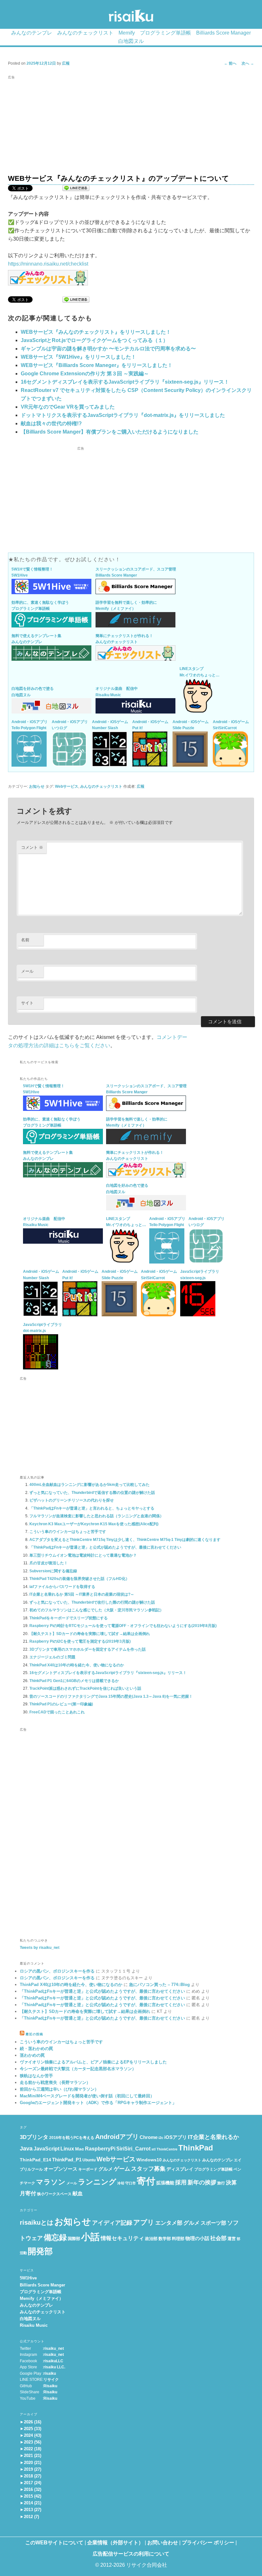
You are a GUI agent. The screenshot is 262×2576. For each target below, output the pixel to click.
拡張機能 (165, 2183)
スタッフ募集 (148, 2169)
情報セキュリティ (122, 2238)
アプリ (144, 2222)
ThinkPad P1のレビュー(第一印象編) (61, 1704)
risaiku (50, 2373)
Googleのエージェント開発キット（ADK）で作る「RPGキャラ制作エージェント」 (98, 2103)
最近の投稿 (34, 2034)
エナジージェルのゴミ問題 (52, 1657)
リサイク (51, 2380)
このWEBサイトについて (54, 2543)
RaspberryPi (100, 2149)
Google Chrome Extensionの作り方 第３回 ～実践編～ (85, 374)
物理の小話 (197, 2238)
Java (26, 2149)
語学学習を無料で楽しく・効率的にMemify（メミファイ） (126, 606)
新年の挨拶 (202, 2182)
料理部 (178, 2239)
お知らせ (37, 786)
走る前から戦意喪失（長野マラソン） (55, 2082)
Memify (127, 33)
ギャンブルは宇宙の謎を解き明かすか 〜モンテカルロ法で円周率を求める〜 (108, 349)
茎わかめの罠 (32, 2055)
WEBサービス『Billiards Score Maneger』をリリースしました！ (97, 365)
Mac (80, 2149)
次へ (248, 63)
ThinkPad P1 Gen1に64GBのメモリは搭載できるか (74, 1681)
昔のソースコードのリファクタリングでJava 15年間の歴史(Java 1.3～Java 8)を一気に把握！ (111, 1696)
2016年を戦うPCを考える (72, 2138)
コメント (32, 847)
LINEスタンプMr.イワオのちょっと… (200, 672)
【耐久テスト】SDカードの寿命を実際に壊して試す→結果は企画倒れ (90, 1634)
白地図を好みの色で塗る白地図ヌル (33, 692)
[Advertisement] (131, 126)
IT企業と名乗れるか (213, 2137)
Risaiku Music (34, 2325)
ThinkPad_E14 (35, 2160)
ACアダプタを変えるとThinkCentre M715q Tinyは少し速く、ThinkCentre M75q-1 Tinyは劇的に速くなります (125, 1540)
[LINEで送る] (76, 189)
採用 (181, 2182)
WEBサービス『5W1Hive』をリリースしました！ (78, 357)
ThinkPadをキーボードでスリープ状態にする (69, 1618)
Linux (67, 2149)
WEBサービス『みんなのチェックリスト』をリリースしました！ (96, 332)
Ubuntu (89, 2160)
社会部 (218, 2238)
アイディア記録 (112, 2223)
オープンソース (61, 2169)
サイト (27, 1003)
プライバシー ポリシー (208, 2543)
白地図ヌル (131, 41)
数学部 (165, 2239)
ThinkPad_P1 (67, 2160)
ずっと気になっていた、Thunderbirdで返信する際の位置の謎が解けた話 (92, 1493)
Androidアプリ (117, 2137)
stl (154, 2149)
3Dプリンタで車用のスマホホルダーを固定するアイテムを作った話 (88, 1649)
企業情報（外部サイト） (115, 2543)
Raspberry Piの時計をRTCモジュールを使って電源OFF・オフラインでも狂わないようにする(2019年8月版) (123, 1626)
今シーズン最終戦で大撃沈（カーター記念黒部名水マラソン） (78, 2069)
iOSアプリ (176, 2137)
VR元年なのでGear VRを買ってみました (68, 407)
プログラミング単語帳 (166, 33)
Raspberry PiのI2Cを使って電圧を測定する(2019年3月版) (80, 1641)
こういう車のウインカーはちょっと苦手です (68, 1532)
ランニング (97, 2182)
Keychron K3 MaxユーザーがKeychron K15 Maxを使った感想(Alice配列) (94, 1524)
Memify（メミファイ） (42, 2298)
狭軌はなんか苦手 (36, 2076)
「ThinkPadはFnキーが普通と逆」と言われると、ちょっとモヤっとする (92, 1508)
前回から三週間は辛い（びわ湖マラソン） (59, 2089)
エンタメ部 (169, 2223)
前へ (230, 63)
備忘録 (55, 2237)
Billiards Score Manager (223, 33)
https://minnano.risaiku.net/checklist (48, 264)
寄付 (146, 2181)
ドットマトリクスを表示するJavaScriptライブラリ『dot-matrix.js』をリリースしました (123, 415)
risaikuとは (37, 2222)
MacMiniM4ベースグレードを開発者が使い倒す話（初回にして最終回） (87, 2096)
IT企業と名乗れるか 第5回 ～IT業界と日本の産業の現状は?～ (82, 1594)
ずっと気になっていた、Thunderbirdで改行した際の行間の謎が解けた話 (92, 1602)
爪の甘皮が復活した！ (49, 1563)
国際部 (74, 2239)
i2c (161, 2138)
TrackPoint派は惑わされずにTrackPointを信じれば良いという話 (85, 1688)
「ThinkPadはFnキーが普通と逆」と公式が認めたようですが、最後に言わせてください (105, 1547)
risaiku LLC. (54, 2367)
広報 (66, 63)
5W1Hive (28, 2278)
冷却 (121, 2183)
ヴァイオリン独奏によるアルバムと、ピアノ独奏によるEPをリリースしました (93, 2062)
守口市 (131, 2183)
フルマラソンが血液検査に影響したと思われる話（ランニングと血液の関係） (96, 1516)
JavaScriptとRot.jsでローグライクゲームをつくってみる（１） (94, 340)
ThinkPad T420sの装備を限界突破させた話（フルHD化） (79, 1579)
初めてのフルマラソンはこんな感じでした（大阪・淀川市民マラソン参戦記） (96, 1610)
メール (27, 971)
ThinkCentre (167, 2149)
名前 (25, 940)
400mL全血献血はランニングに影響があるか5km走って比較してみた (89, 1485)
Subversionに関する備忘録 (53, 1571)
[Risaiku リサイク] (131, 17)
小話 (90, 2237)
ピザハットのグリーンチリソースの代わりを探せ (72, 1500)
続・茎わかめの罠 (36, 2049)
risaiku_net (54, 2349)
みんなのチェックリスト (85, 33)
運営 (232, 2239)
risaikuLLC (53, 2361)
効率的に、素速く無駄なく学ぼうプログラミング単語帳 (40, 606)
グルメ (106, 2169)
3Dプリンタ (34, 2137)
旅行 (221, 2183)
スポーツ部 (213, 2223)
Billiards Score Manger (42, 2285)
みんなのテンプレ (32, 33)
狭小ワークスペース (54, 2194)
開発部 (40, 2251)
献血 (78, 2193)
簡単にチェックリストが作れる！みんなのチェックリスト (124, 639)
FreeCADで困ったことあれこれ (57, 1712)
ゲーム (122, 2169)
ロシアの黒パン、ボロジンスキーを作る (57, 1971)
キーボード (88, 2169)
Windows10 (149, 2160)
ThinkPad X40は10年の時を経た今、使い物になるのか (77, 1665)
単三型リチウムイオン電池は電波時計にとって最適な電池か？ (83, 1555)
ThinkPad (196, 2148)
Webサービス (67, 786)
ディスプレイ (180, 2169)
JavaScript (46, 2149)
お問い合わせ (163, 2543)
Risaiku (50, 2386)
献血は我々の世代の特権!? (51, 423)
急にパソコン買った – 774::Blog (159, 1985)
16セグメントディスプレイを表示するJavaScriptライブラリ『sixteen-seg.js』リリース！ (125, 382)
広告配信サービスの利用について (131, 2554)
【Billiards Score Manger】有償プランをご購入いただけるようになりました (110, 432)
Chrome (149, 2137)
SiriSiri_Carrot (133, 2149)
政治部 (151, 2239)
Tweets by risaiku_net (40, 1948)
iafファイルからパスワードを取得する (62, 1587)
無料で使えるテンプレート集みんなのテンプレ (36, 639)
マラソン (51, 2182)
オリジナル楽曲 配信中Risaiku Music (117, 692)
